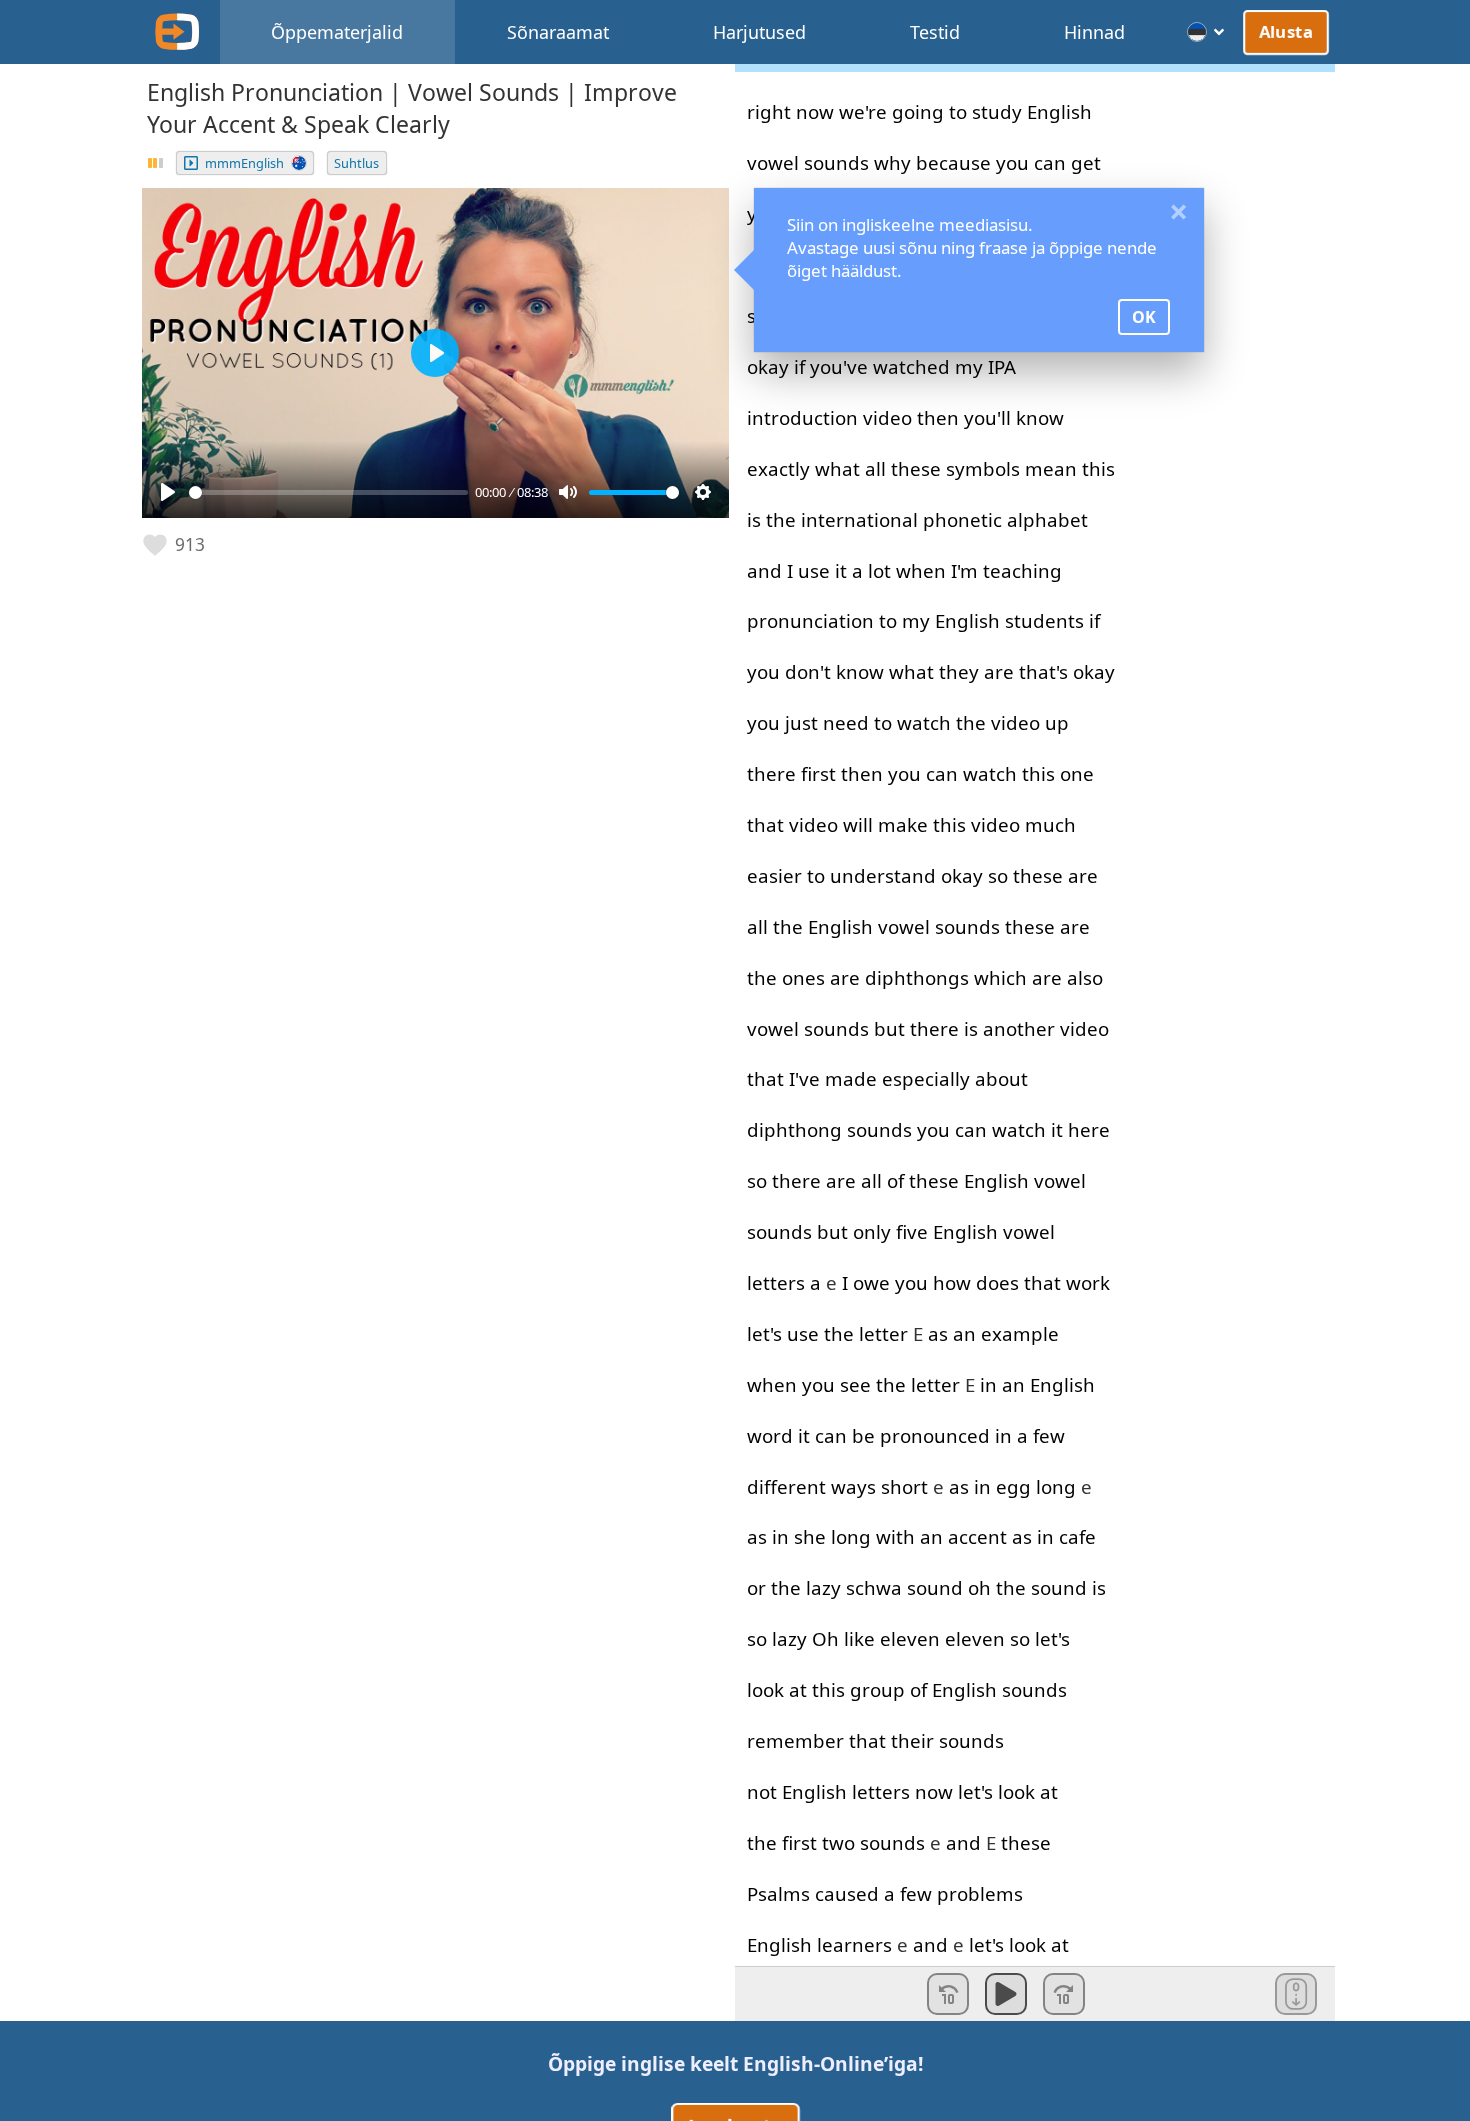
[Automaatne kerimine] (1296, 1994)
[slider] (328, 492)
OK (1144, 317)
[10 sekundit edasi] (1064, 1994)
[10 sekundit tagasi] (948, 1994)
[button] (175, 545)
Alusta (1286, 31)
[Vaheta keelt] (1206, 32)
